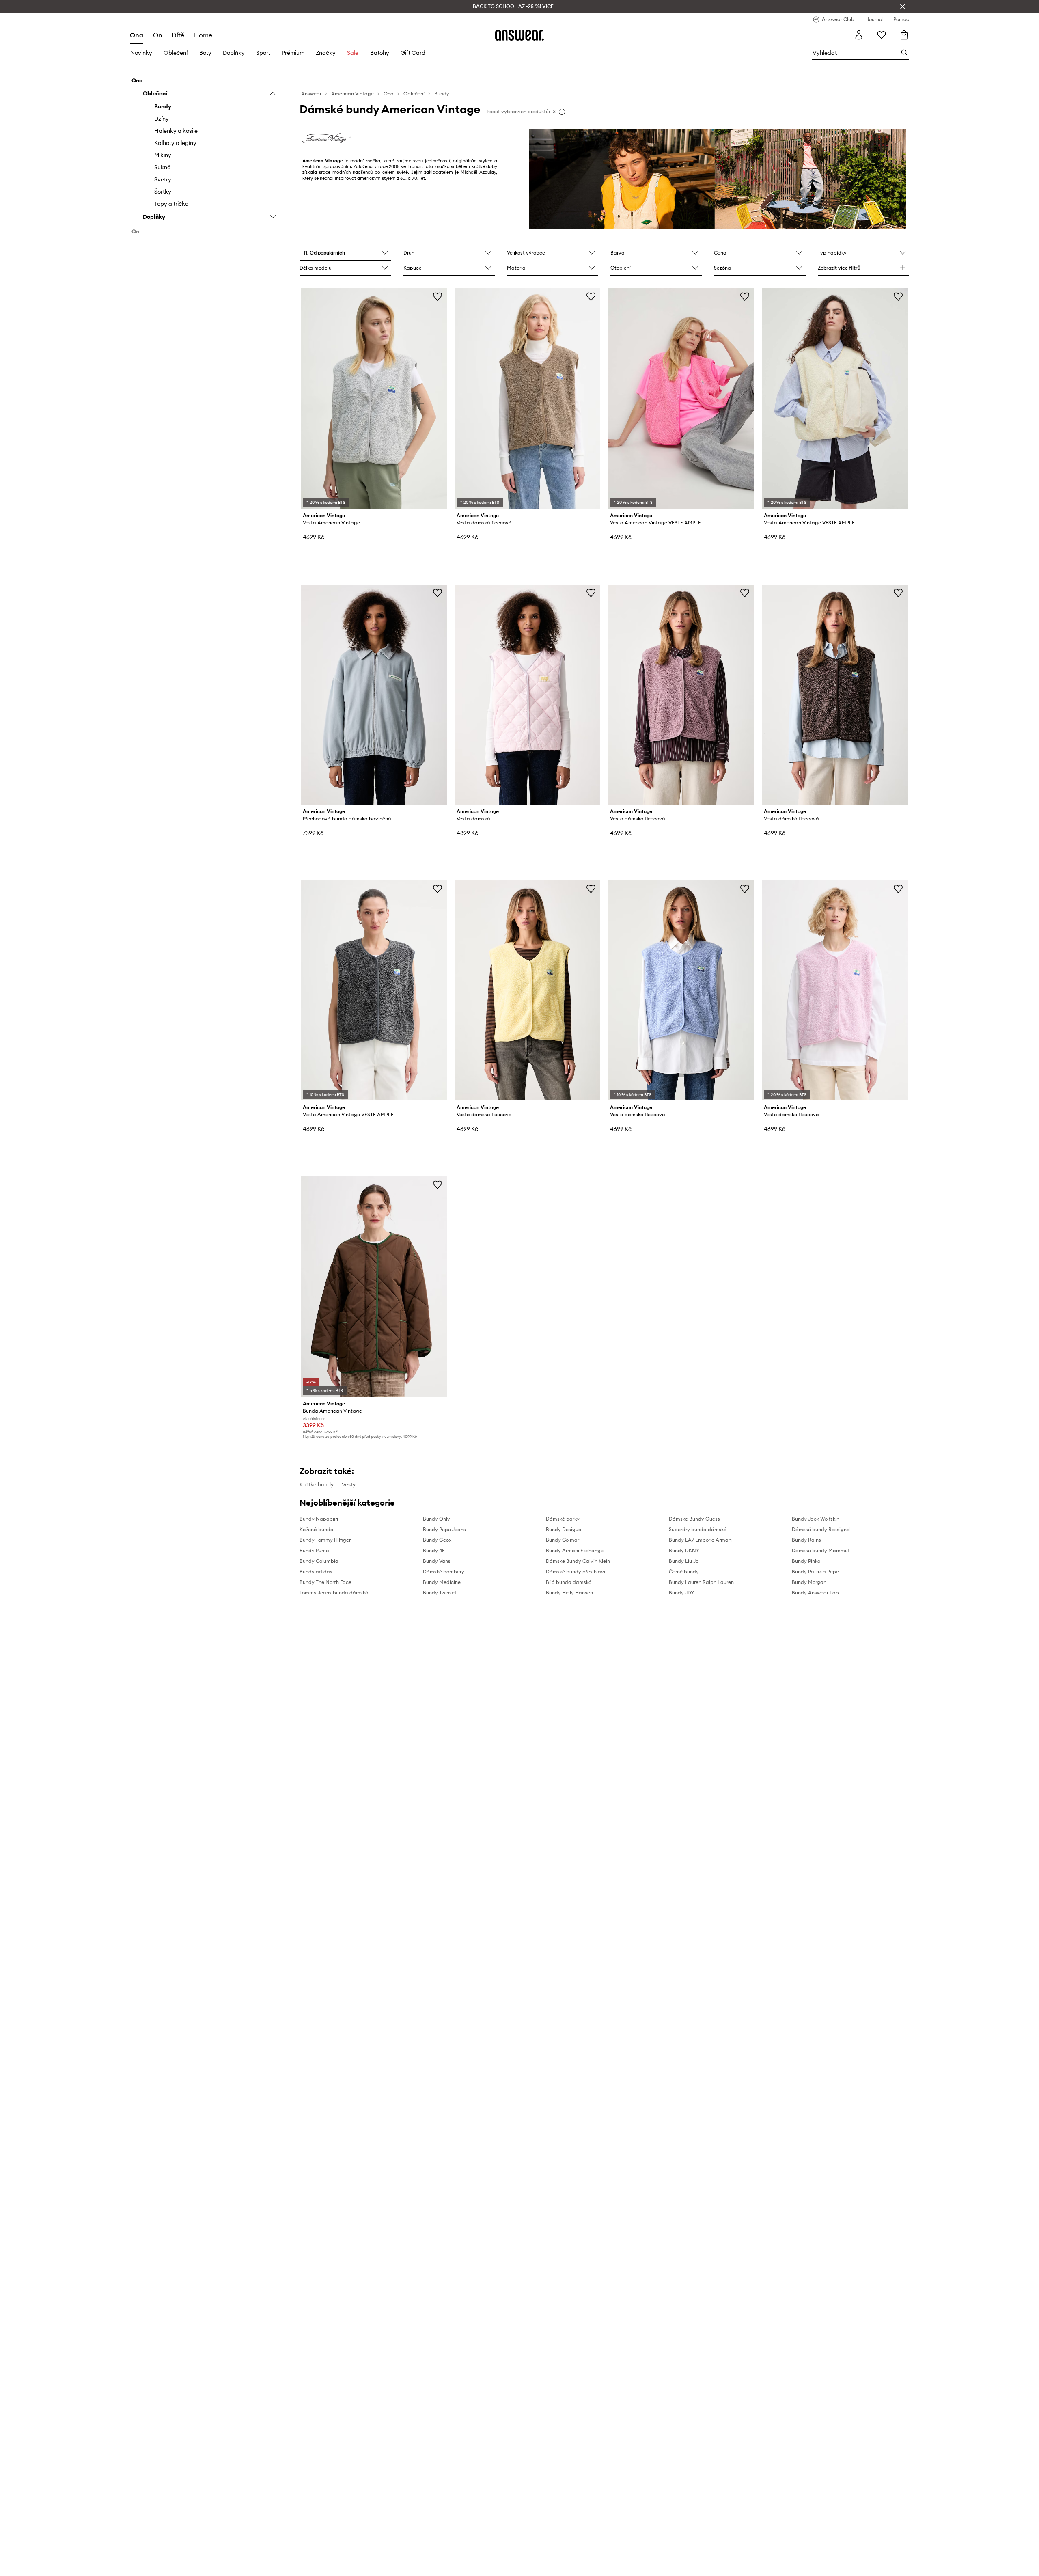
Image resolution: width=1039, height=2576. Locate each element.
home (203, 35)
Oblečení (176, 53)
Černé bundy (684, 1572)
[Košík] (904, 35)
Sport (263, 53)
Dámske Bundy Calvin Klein (578, 1561)
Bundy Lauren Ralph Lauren (701, 1582)
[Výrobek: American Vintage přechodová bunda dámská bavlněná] (374, 695)
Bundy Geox (437, 1540)
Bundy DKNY (684, 1550)
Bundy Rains (806, 1540)
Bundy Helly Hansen (569, 1593)
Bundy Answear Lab (815, 1593)
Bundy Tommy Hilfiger (325, 1540)
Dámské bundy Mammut (821, 1550)
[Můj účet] (859, 35)
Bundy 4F (434, 1550)
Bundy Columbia (319, 1561)
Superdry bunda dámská (698, 1529)
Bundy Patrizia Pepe (815, 1572)
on (157, 35)
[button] (345, 253)
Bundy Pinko (806, 1561)
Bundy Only (437, 1519)
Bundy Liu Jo (684, 1561)
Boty (205, 53)
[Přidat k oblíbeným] (438, 296)
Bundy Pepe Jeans (444, 1529)
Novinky (141, 53)
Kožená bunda (317, 1529)
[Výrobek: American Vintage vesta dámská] (528, 695)
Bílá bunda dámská (569, 1582)
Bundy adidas (316, 1572)
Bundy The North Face (325, 1582)
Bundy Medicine (442, 1582)
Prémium (293, 53)
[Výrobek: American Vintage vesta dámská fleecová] (528, 398)
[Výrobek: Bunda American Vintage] (374, 1286)
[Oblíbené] (882, 35)
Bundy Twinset (440, 1593)
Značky (326, 53)
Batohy (380, 53)
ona (137, 35)
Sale (353, 53)
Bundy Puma (314, 1550)
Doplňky (234, 53)
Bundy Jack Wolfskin (816, 1519)
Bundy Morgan (809, 1582)
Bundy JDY (681, 1593)
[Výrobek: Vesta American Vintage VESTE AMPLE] (681, 398)
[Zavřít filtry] (903, 6)
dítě (178, 35)
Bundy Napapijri (319, 1519)
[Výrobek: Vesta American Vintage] (374, 398)
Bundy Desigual (564, 1529)
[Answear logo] (519, 35)
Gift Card (413, 53)
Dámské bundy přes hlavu (576, 1572)
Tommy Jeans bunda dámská (334, 1593)
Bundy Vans (437, 1561)
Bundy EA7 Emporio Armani (701, 1540)
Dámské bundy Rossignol (821, 1529)
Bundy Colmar (563, 1540)
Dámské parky (563, 1519)
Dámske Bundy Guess (694, 1519)
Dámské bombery (444, 1572)
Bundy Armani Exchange (575, 1550)
